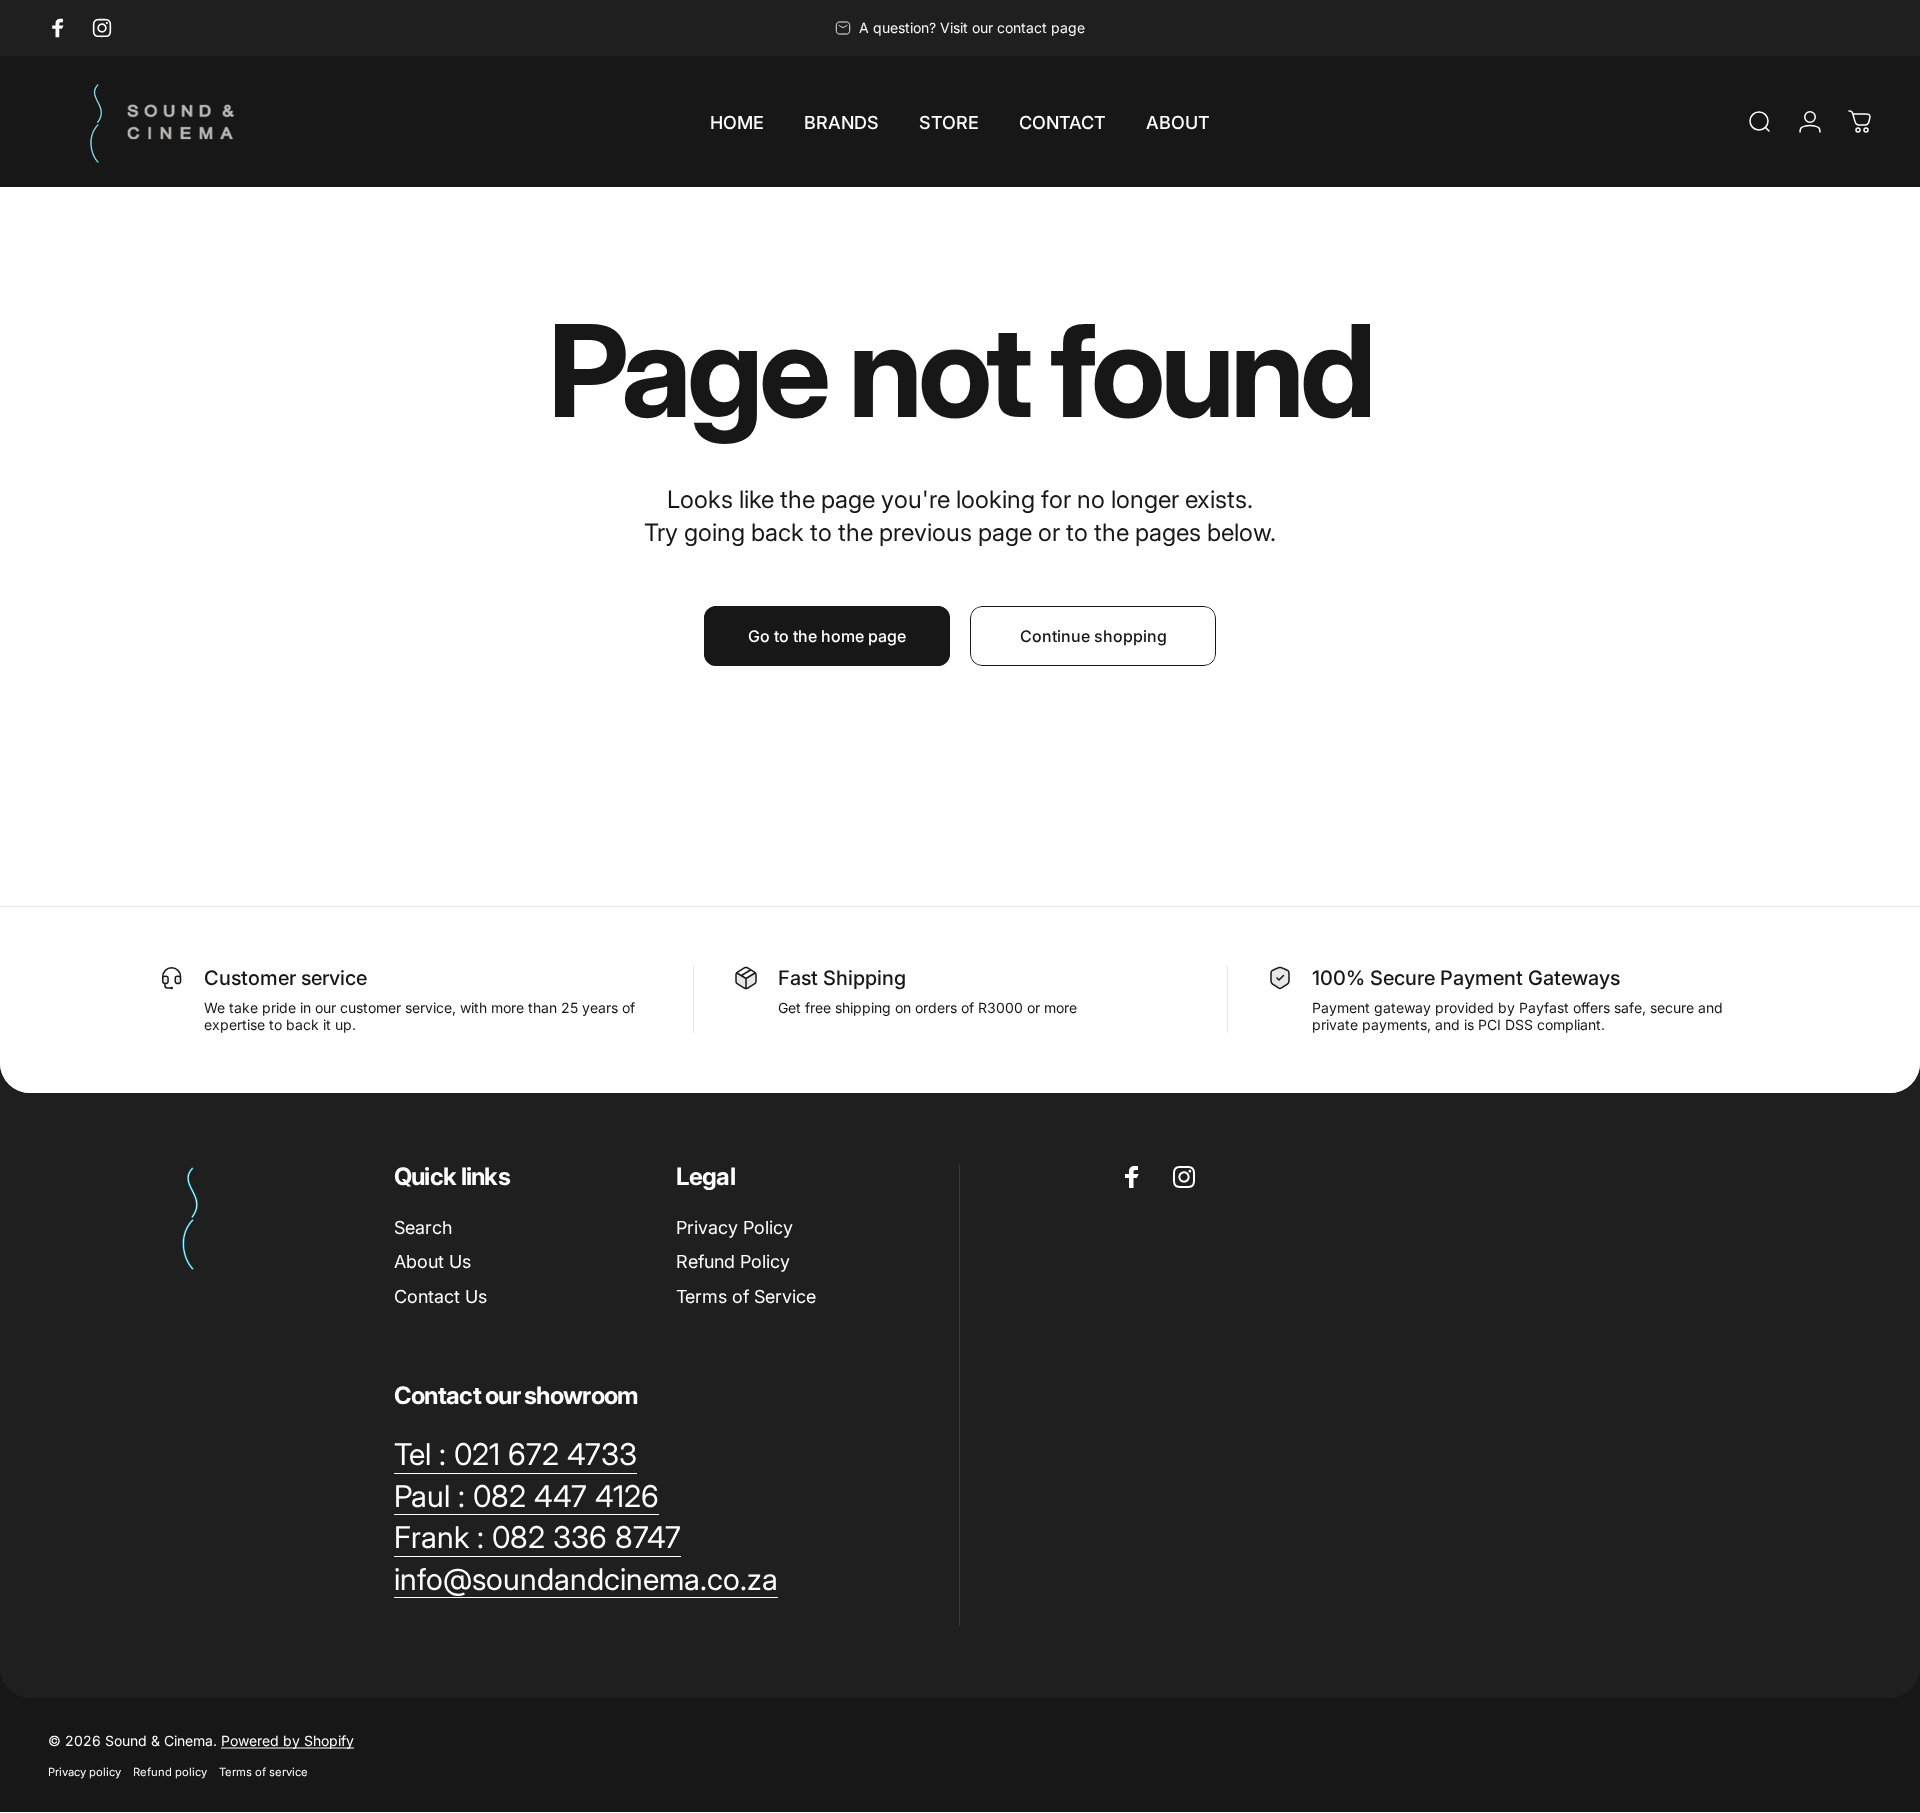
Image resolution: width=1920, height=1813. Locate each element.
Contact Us (440, 1296)
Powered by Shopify (287, 1740)
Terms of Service (746, 1296)
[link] (515, 1455)
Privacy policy (84, 1772)
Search (423, 1227)
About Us (432, 1261)
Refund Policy (733, 1261)
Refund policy (170, 1772)
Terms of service (263, 1772)
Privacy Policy (734, 1227)
